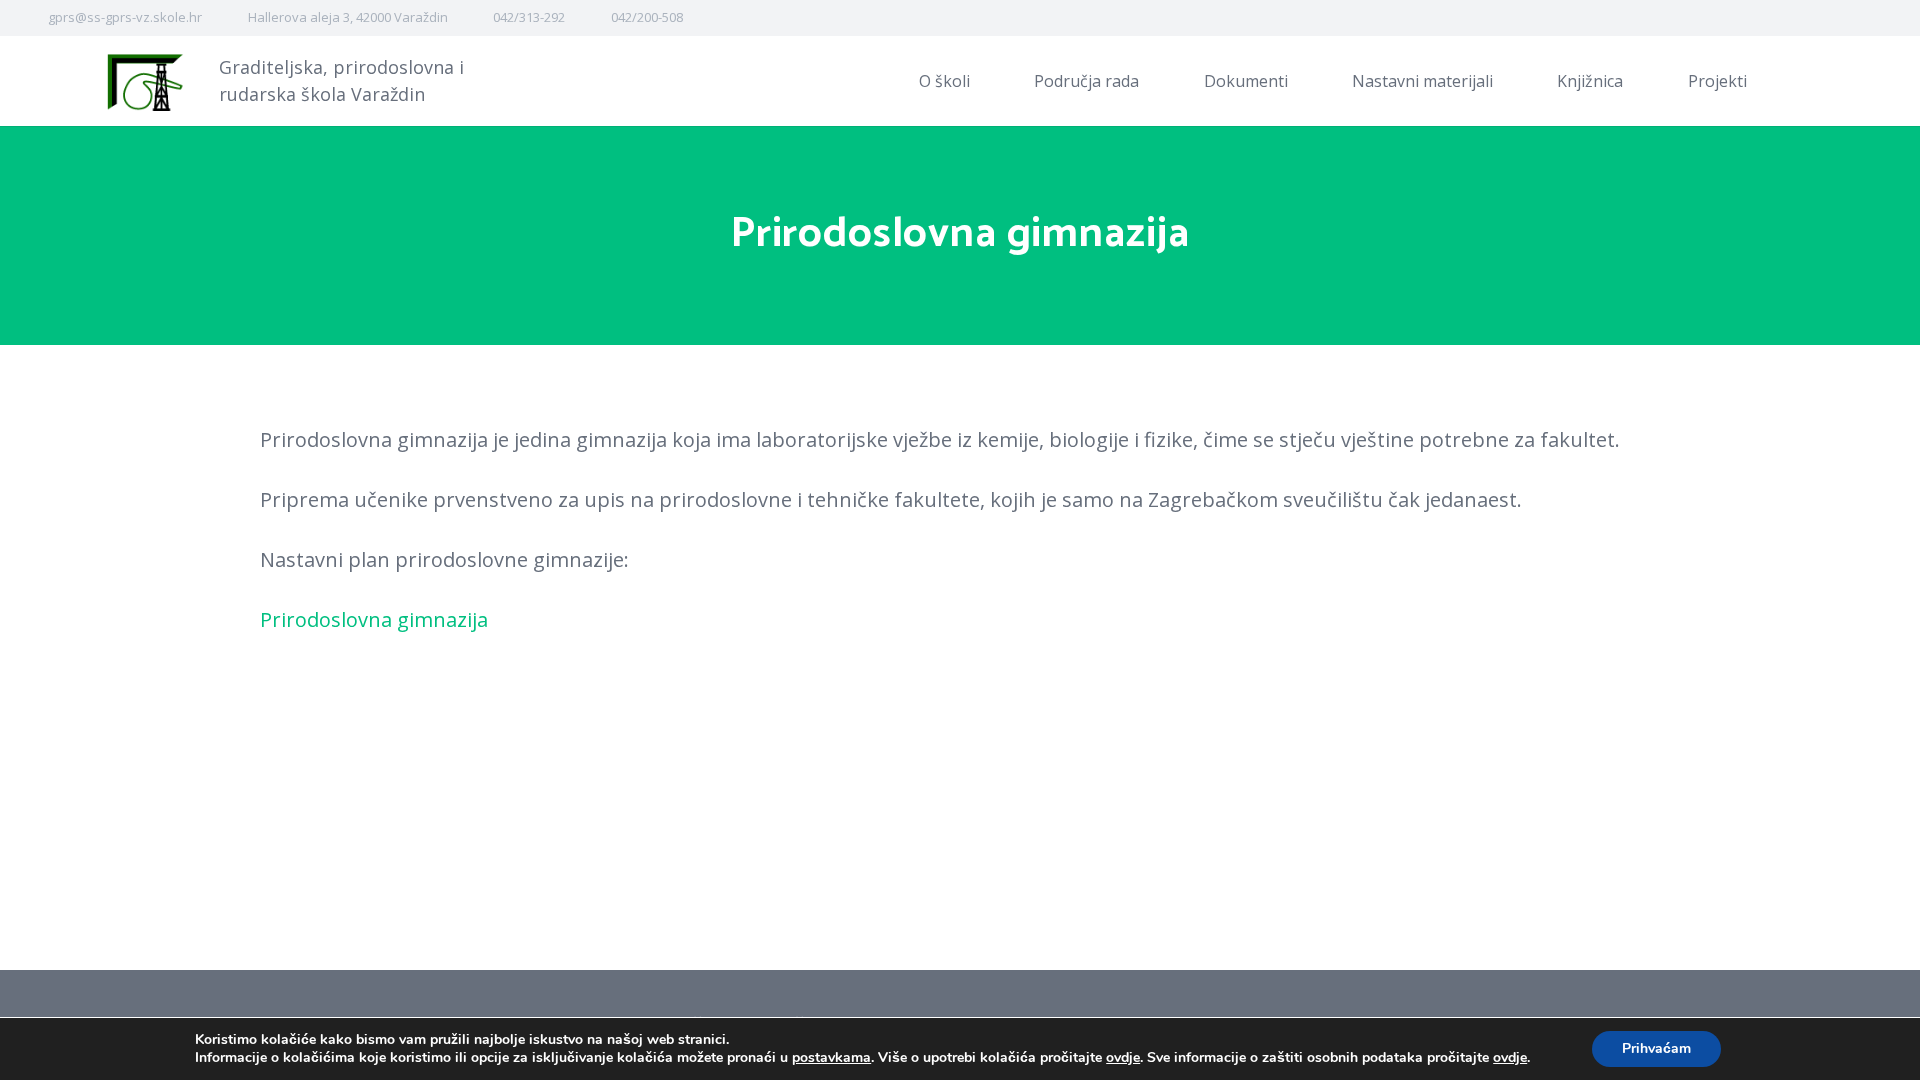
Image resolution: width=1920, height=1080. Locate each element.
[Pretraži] (1813, 81)
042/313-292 (529, 17)
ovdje (1123, 1057)
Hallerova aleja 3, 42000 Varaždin (348, 17)
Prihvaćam (1656, 1048)
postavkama (831, 1058)
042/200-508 (647, 17)
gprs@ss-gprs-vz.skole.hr (125, 17)
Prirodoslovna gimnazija (374, 619)
